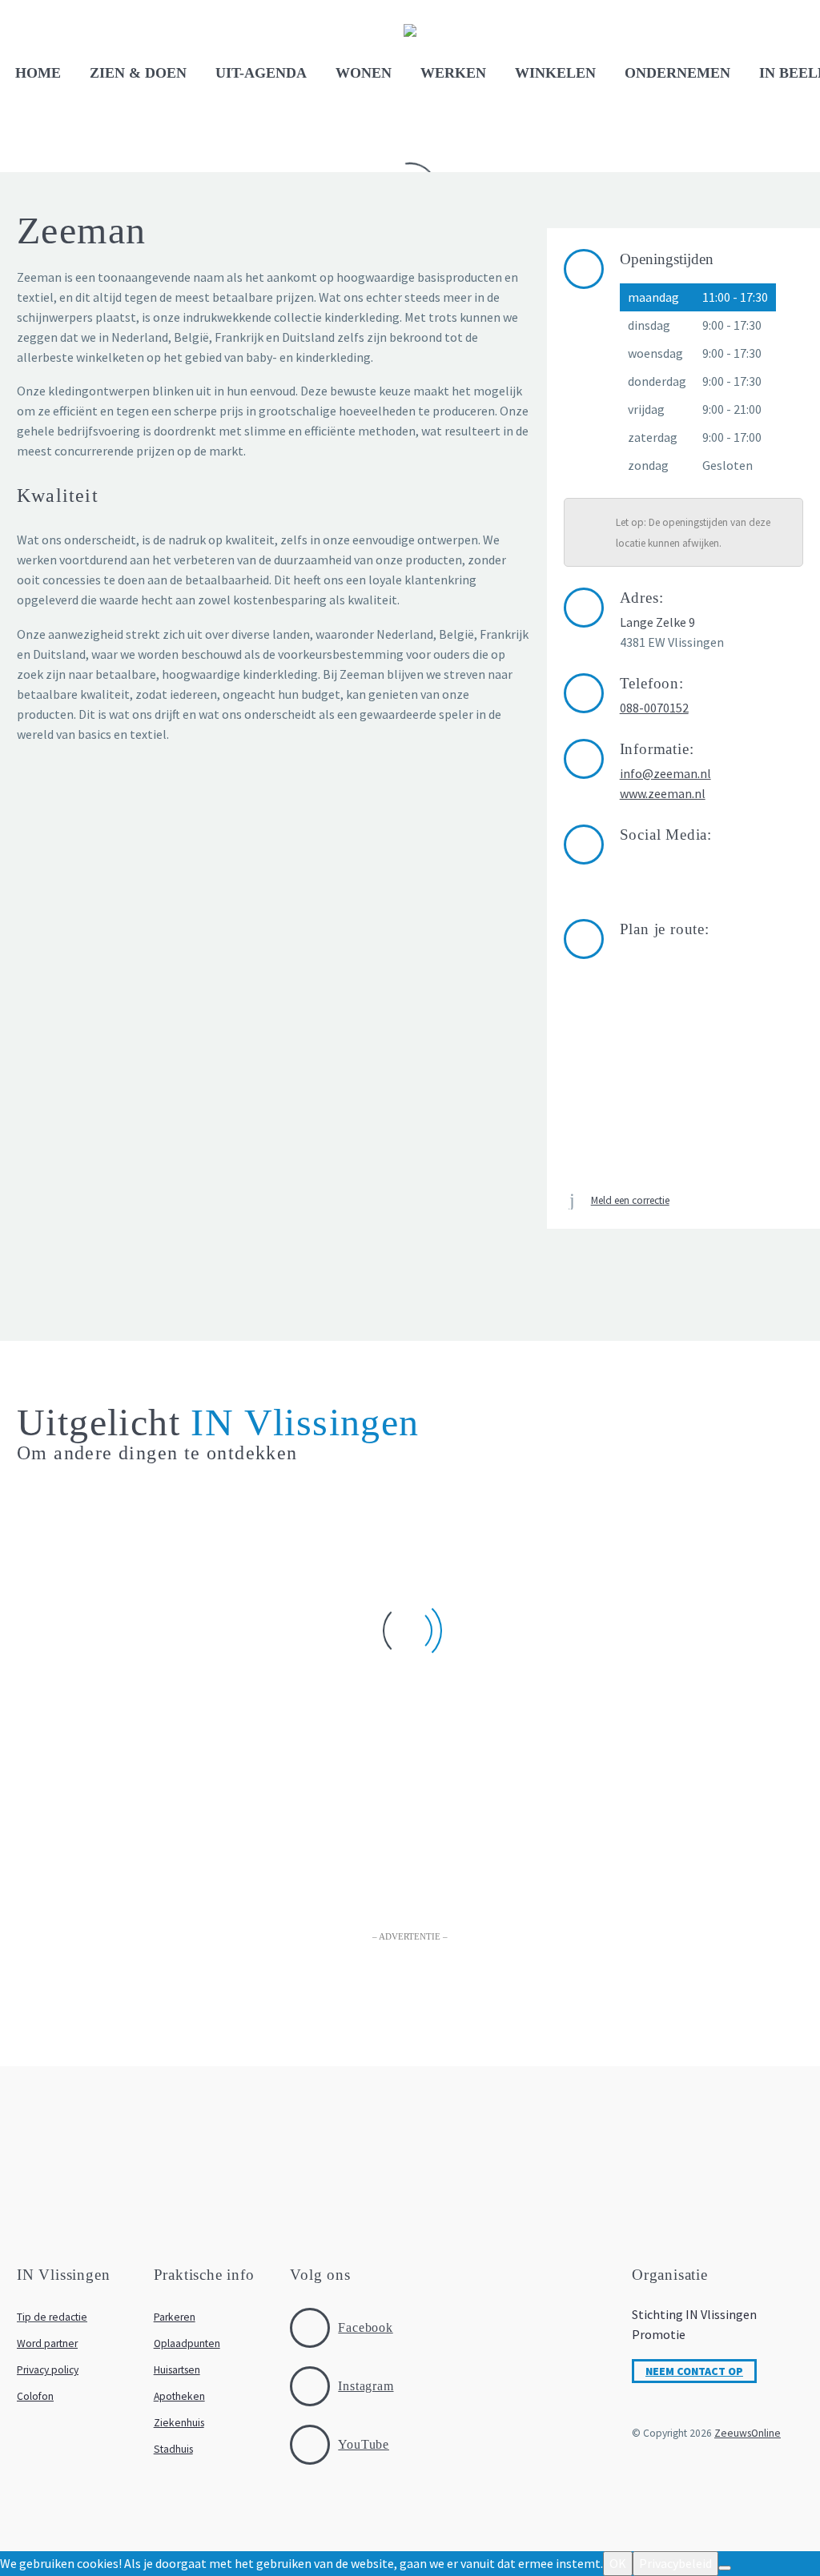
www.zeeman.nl (663, 793)
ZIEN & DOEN (138, 73)
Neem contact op (694, 2371)
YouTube (364, 2444)
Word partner (47, 2343)
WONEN (364, 73)
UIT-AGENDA (261, 73)
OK (618, 2563)
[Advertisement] (410, 1996)
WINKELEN (555, 73)
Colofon (35, 2396)
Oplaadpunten (187, 2343)
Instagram (366, 2386)
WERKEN (453, 73)
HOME (38, 73)
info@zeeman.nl (665, 773)
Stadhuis (173, 2449)
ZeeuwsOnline (748, 2433)
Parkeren (175, 2317)
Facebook (365, 2327)
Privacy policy (48, 2370)
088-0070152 (654, 708)
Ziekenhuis (179, 2423)
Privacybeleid (675, 2563)
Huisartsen (177, 2370)
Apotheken (179, 2396)
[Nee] (725, 2568)
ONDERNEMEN (677, 73)
